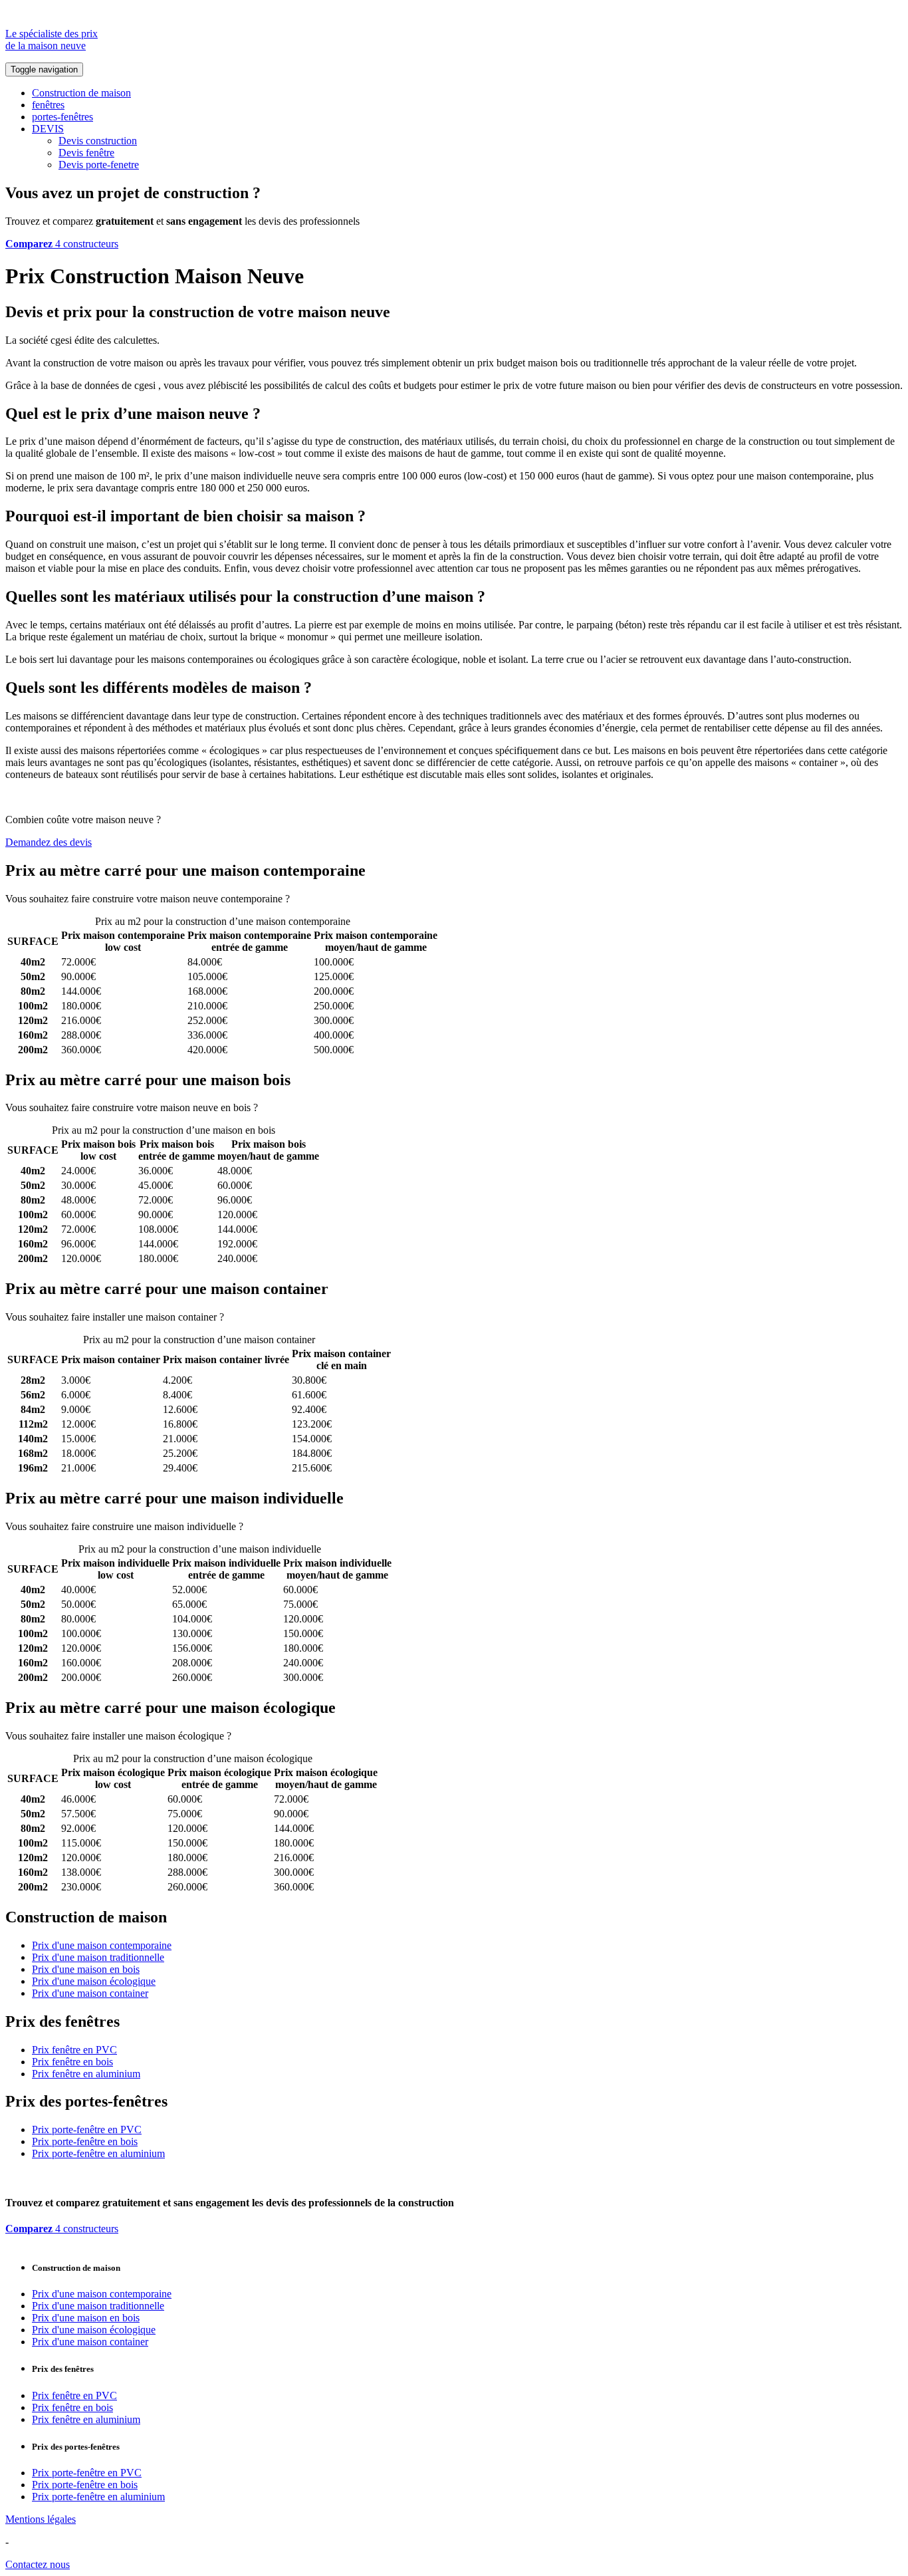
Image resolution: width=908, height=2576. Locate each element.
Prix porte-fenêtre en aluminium (98, 2153)
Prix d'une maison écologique (94, 1981)
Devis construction (98, 141)
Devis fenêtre (86, 153)
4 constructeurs (62, 244)
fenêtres (48, 105)
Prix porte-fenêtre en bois (85, 2141)
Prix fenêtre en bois (72, 2062)
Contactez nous (38, 2564)
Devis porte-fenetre (99, 165)
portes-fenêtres (62, 117)
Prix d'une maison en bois (86, 1969)
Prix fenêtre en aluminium (86, 2074)
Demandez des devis (49, 842)
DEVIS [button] (48, 129)
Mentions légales (41, 2519)
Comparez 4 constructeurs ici (353, 899)
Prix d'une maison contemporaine (102, 1945)
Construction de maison (81, 93)
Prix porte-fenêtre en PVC (87, 2129)
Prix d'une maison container (90, 1993)
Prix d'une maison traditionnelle (98, 1957)
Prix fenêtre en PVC (74, 2050)
